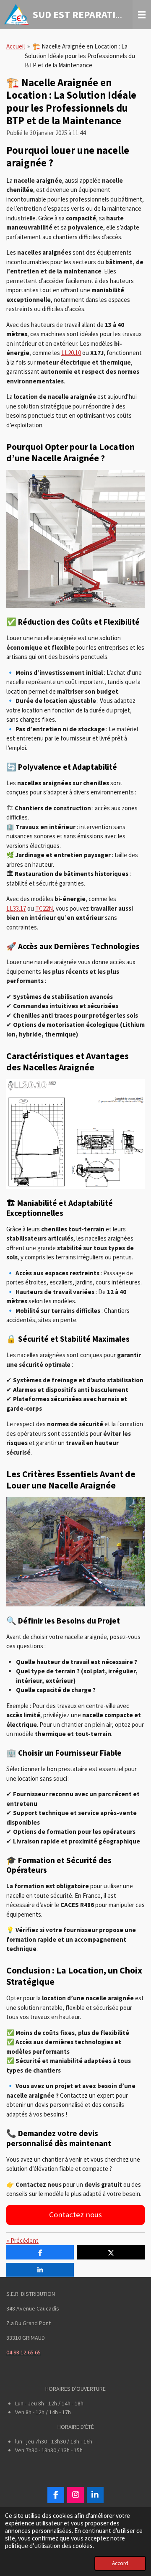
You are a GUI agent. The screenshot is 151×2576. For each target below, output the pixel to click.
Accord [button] (120, 2563)
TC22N (44, 908)
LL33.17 (16, 908)
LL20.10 (71, 353)
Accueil (16, 46)
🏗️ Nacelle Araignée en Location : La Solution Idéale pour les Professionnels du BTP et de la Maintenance (80, 56)
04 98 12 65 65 (23, 2352)
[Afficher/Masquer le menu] (142, 15)
